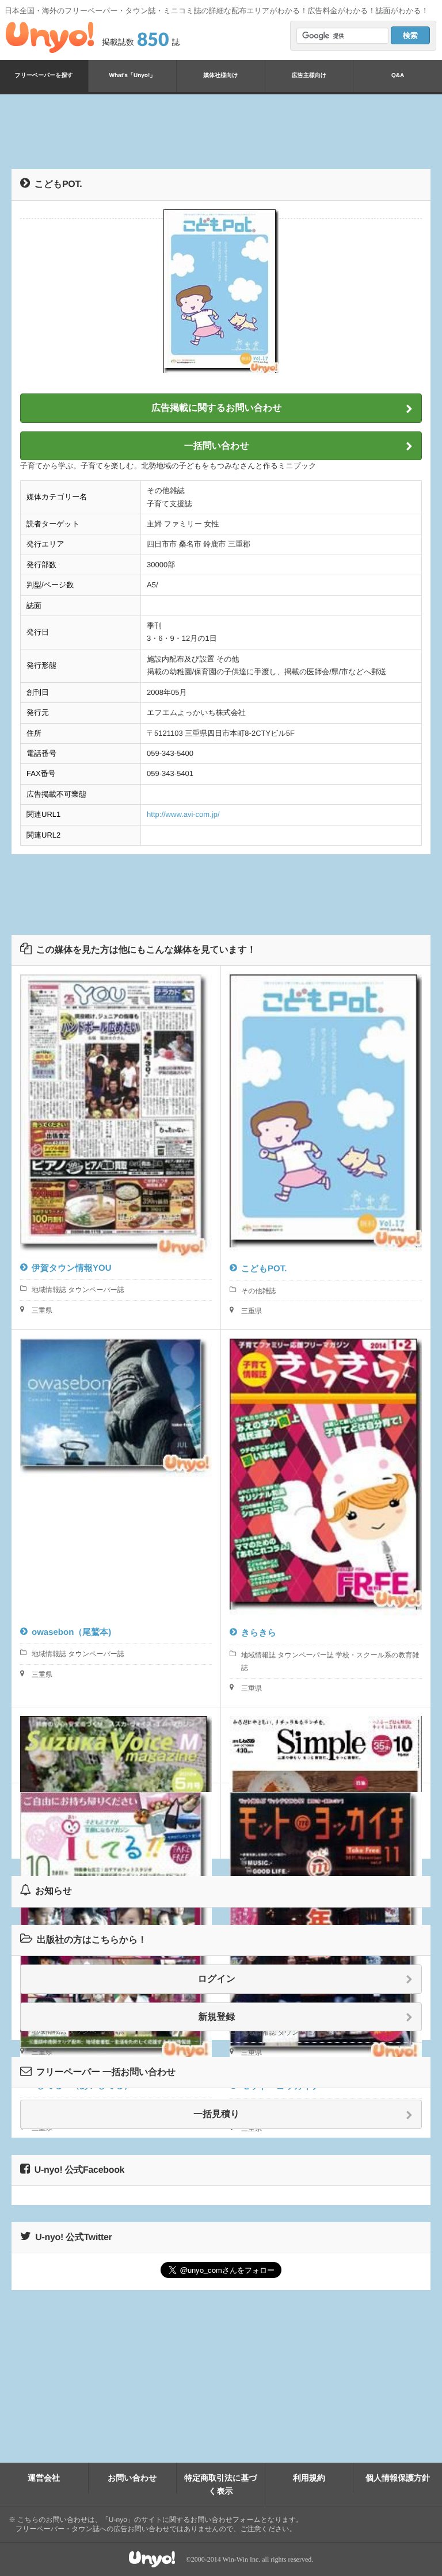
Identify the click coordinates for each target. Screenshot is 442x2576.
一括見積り (216, 2114)
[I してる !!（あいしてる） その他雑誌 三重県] (116, 1821)
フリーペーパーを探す (44, 76)
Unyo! (50, 37)
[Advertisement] (221, 132)
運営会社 (44, 2478)
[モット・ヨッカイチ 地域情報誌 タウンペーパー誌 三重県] (326, 1821)
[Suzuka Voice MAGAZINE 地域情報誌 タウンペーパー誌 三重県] (116, 1745)
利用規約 (309, 2478)
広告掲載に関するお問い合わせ (217, 408)
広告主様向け (309, 76)
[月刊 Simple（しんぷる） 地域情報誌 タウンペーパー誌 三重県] (326, 1745)
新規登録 (217, 2017)
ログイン (217, 1979)
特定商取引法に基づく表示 (221, 2484)
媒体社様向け (220, 76)
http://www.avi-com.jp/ (183, 814)
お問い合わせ (132, 2478)
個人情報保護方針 (398, 2478)
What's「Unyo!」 (133, 76)
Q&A (398, 76)
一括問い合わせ (217, 446)
